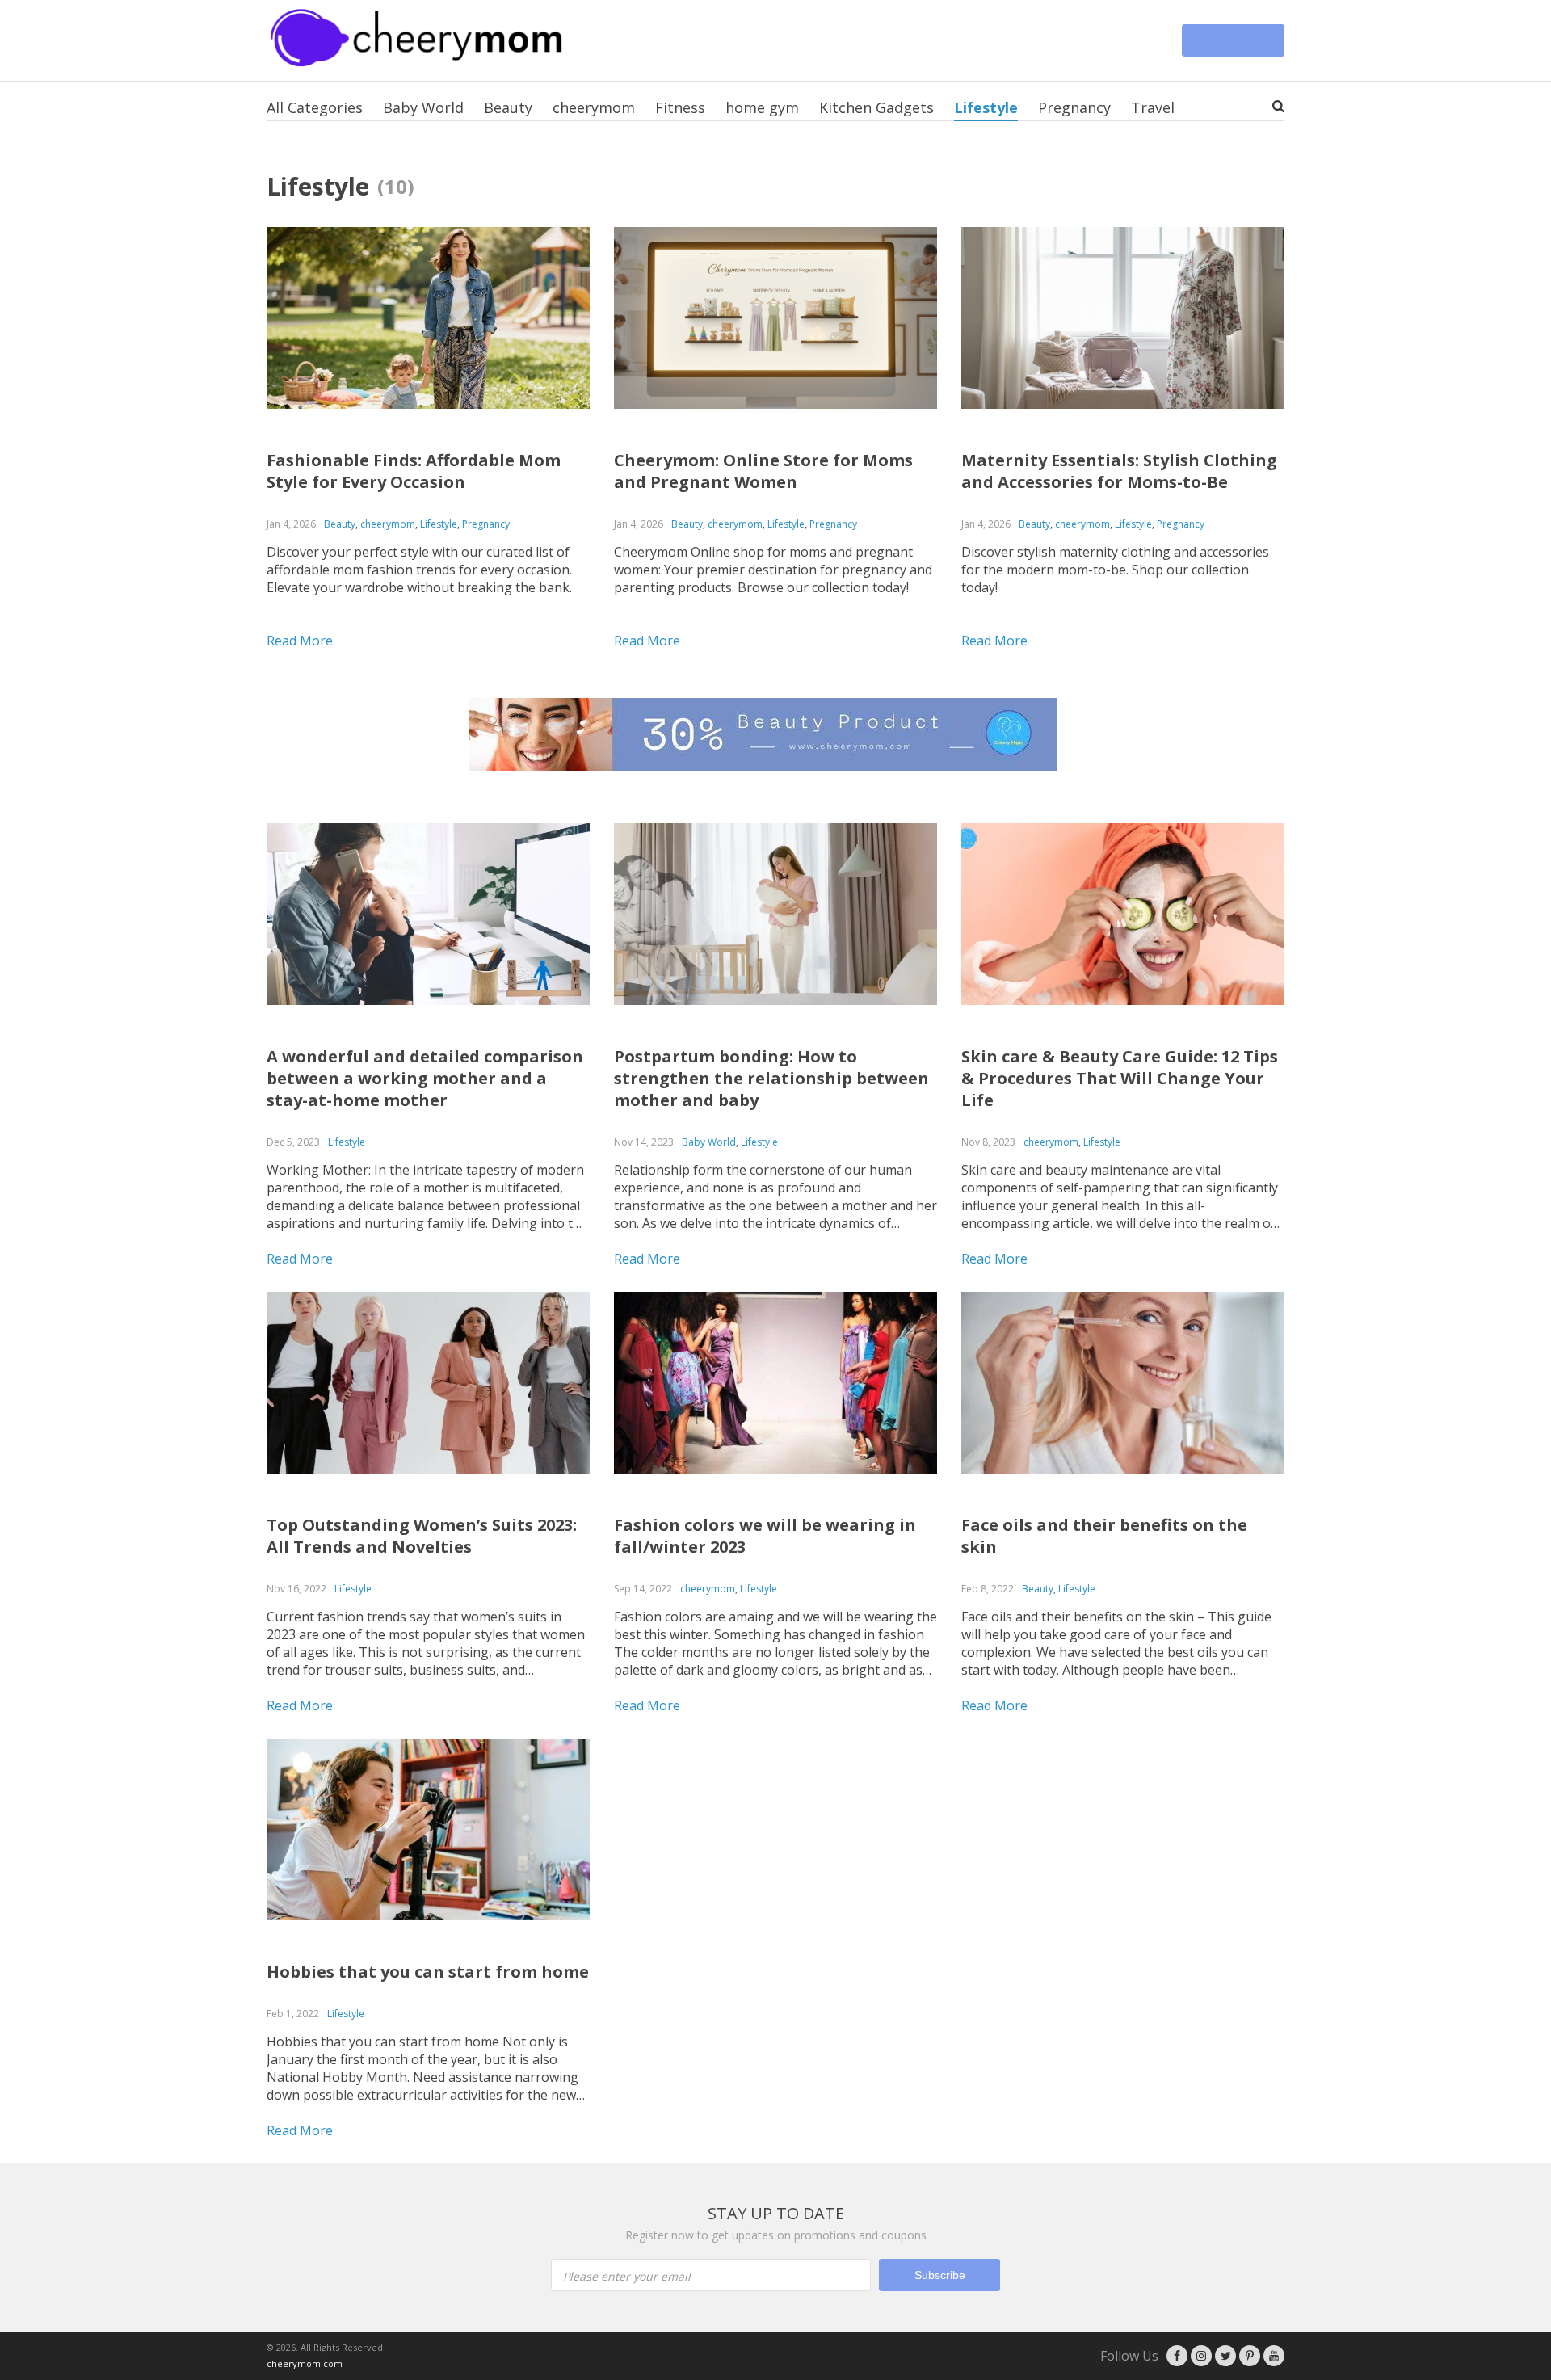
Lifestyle (986, 107)
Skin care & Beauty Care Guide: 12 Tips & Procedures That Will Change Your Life (1120, 1078)
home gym (762, 107)
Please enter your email (627, 2276)
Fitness (680, 107)
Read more (300, 641)
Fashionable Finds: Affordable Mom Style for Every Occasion (414, 471)
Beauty (508, 107)
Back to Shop (1233, 40)
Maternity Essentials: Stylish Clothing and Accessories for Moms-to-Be (1119, 471)
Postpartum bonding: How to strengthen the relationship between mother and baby (771, 1078)
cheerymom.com (305, 2363)
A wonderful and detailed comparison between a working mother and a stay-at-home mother (425, 1078)
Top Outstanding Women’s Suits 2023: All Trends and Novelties (422, 1536)
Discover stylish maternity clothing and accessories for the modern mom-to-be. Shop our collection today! (1115, 570)
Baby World (423, 107)
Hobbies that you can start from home (428, 1972)
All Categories (315, 107)
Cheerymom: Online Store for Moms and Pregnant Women (763, 471)
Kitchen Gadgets (876, 107)
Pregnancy (1074, 107)
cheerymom (594, 107)
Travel (1153, 107)
